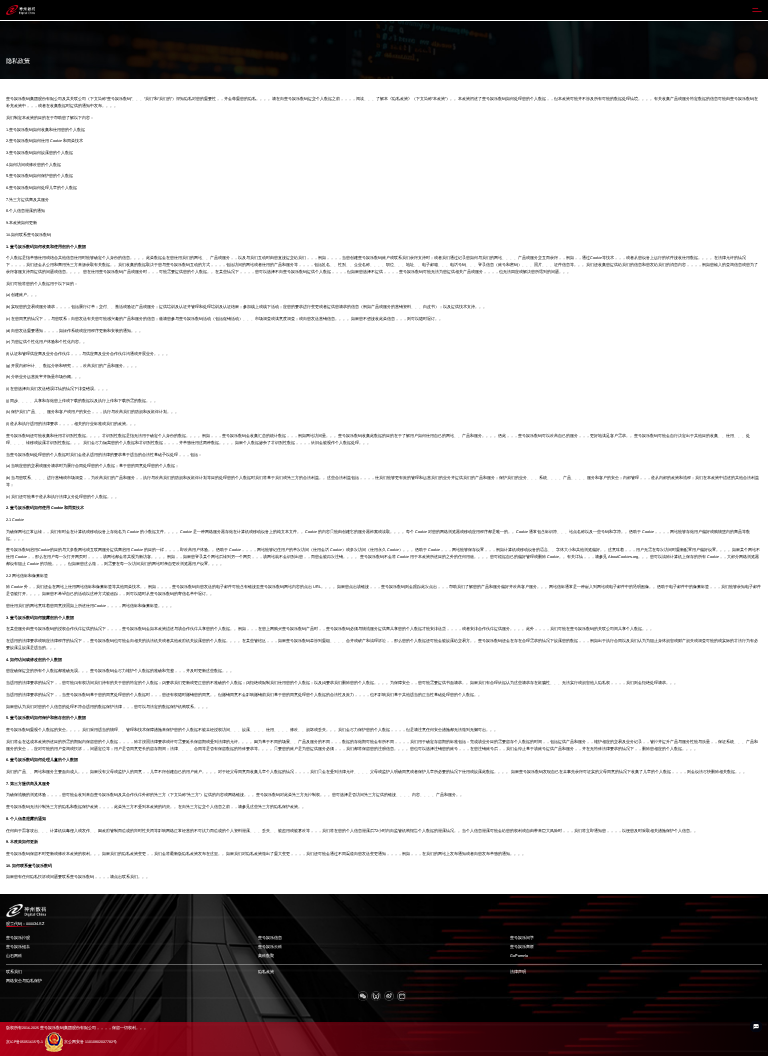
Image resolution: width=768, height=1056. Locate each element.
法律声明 (518, 972)
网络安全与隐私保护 (24, 981)
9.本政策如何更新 (21, 223)
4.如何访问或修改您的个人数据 (33, 165)
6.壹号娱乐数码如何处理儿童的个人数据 (41, 188)
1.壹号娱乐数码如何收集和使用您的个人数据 (45, 130)
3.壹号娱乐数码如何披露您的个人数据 (39, 153)
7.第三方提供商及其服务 (27, 200)
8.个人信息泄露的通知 (25, 211)
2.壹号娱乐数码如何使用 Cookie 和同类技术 (44, 141)
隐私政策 (266, 972)
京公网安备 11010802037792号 (90, 1042)
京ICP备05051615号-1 (24, 1042)
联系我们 (14, 972)
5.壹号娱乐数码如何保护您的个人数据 (39, 176)
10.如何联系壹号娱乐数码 (28, 235)
